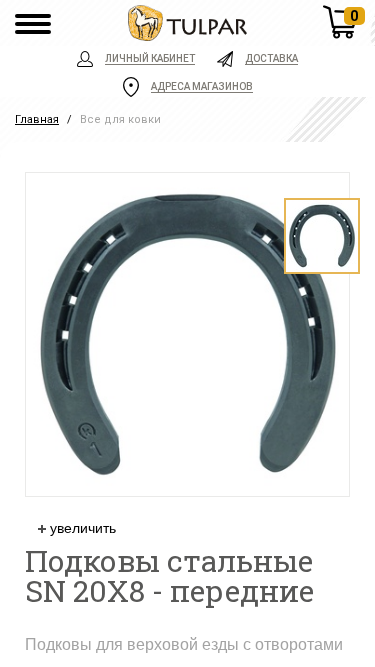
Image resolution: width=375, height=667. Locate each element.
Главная (37, 119)
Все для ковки (120, 119)
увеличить (81, 528)
